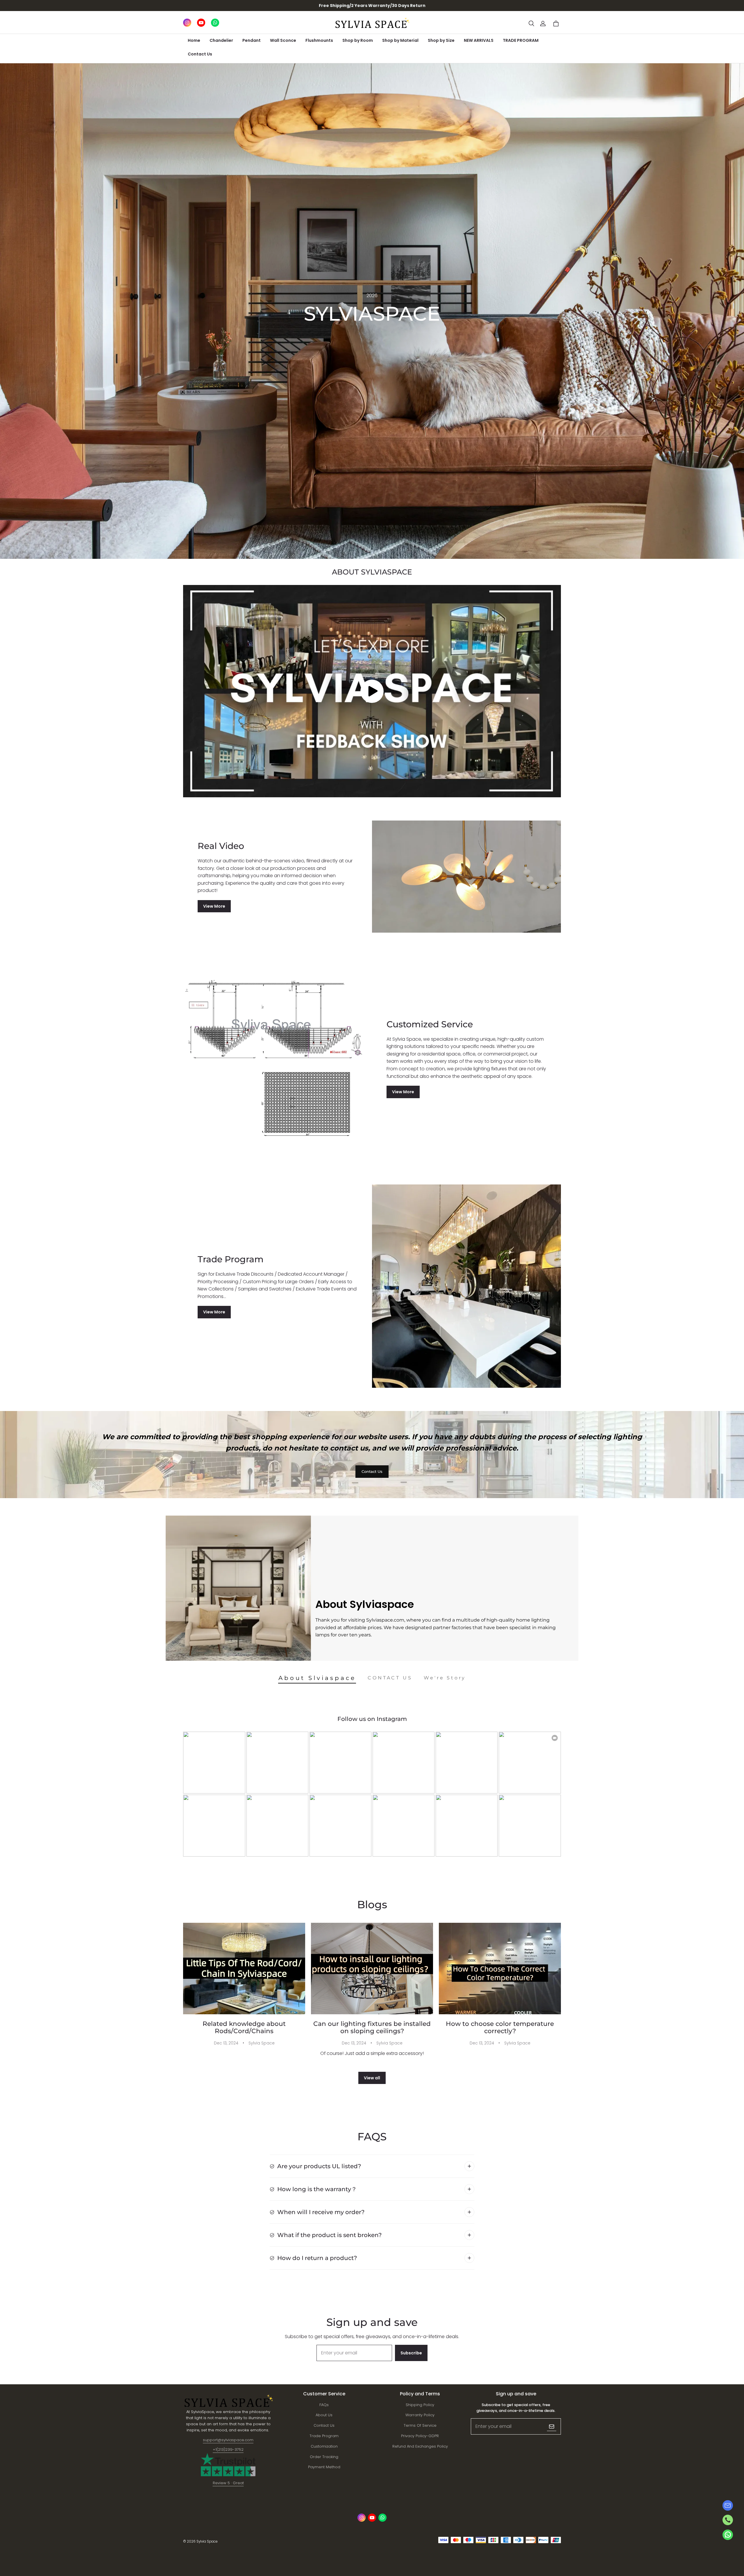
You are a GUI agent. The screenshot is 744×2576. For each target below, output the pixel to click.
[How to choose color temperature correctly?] (500, 1969)
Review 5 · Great (228, 2483)
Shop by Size (441, 40)
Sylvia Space (262, 2043)
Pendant (252, 40)
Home (194, 40)
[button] (531, 24)
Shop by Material (400, 40)
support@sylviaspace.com (228, 2440)
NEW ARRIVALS (479, 40)
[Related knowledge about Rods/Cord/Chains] (244, 1969)
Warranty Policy (420, 2415)
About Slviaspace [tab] (317, 1678)
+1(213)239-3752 (228, 2450)
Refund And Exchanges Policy (420, 2446)
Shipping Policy (420, 2405)
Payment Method (324, 2467)
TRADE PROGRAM (521, 40)
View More (214, 906)
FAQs (324, 2405)
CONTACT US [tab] (390, 1678)
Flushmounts (319, 40)
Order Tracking (324, 2457)
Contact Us (200, 54)
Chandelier (221, 40)
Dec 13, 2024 (226, 2043)
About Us (324, 2415)
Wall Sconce (283, 40)
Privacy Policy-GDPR (420, 2436)
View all (372, 2078)
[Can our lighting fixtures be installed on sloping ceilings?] (372, 1969)
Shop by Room (358, 40)
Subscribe (411, 2353)
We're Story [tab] (445, 1678)
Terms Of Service (420, 2425)
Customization (324, 2446)
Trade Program (324, 2436)
